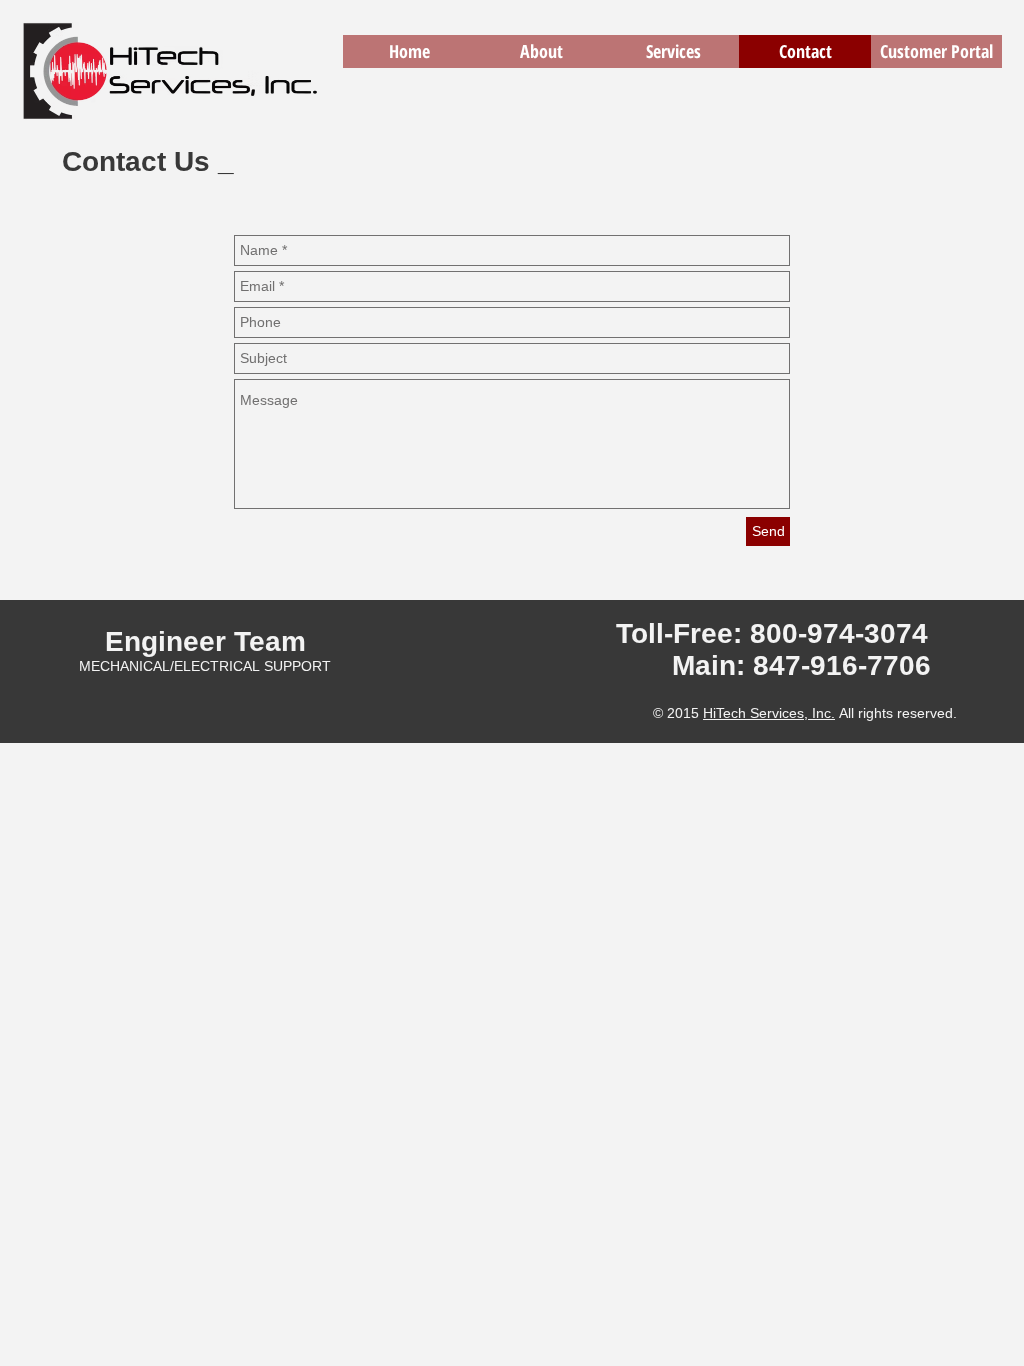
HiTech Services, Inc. (769, 713)
